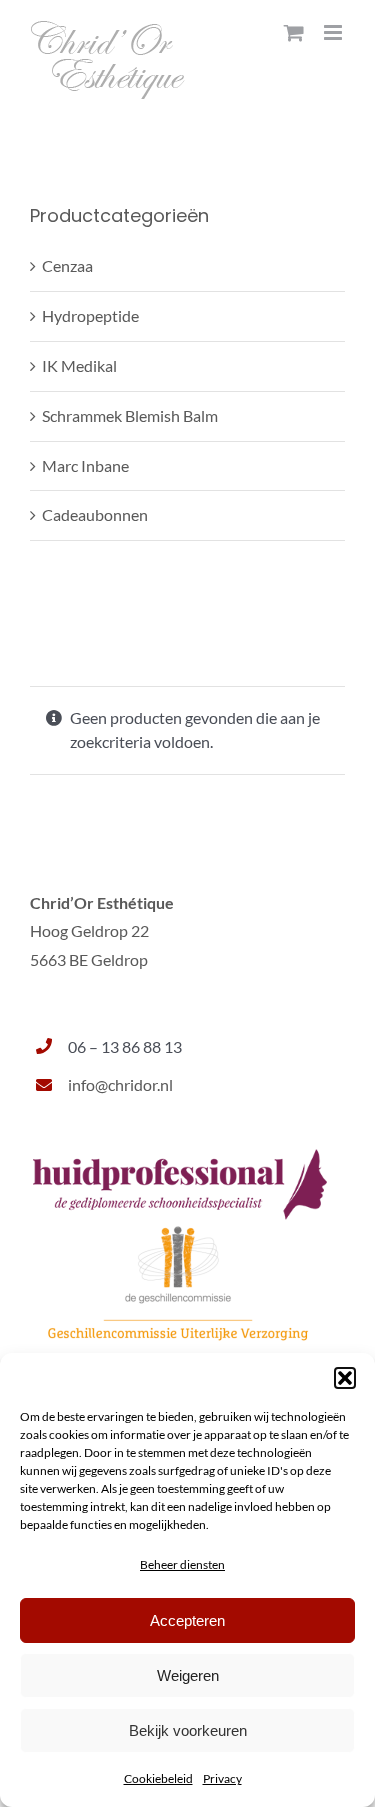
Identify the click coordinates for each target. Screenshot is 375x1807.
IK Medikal (79, 365)
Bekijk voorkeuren (188, 1730)
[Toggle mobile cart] (294, 32)
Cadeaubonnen (95, 514)
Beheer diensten (182, 1564)
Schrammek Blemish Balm (130, 415)
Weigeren (188, 1675)
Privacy (222, 1778)
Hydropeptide (90, 315)
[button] (345, 1378)
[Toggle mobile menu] (334, 32)
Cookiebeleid (158, 1778)
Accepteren (187, 1620)
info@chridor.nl (120, 1084)
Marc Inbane (85, 465)
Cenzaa (67, 265)
